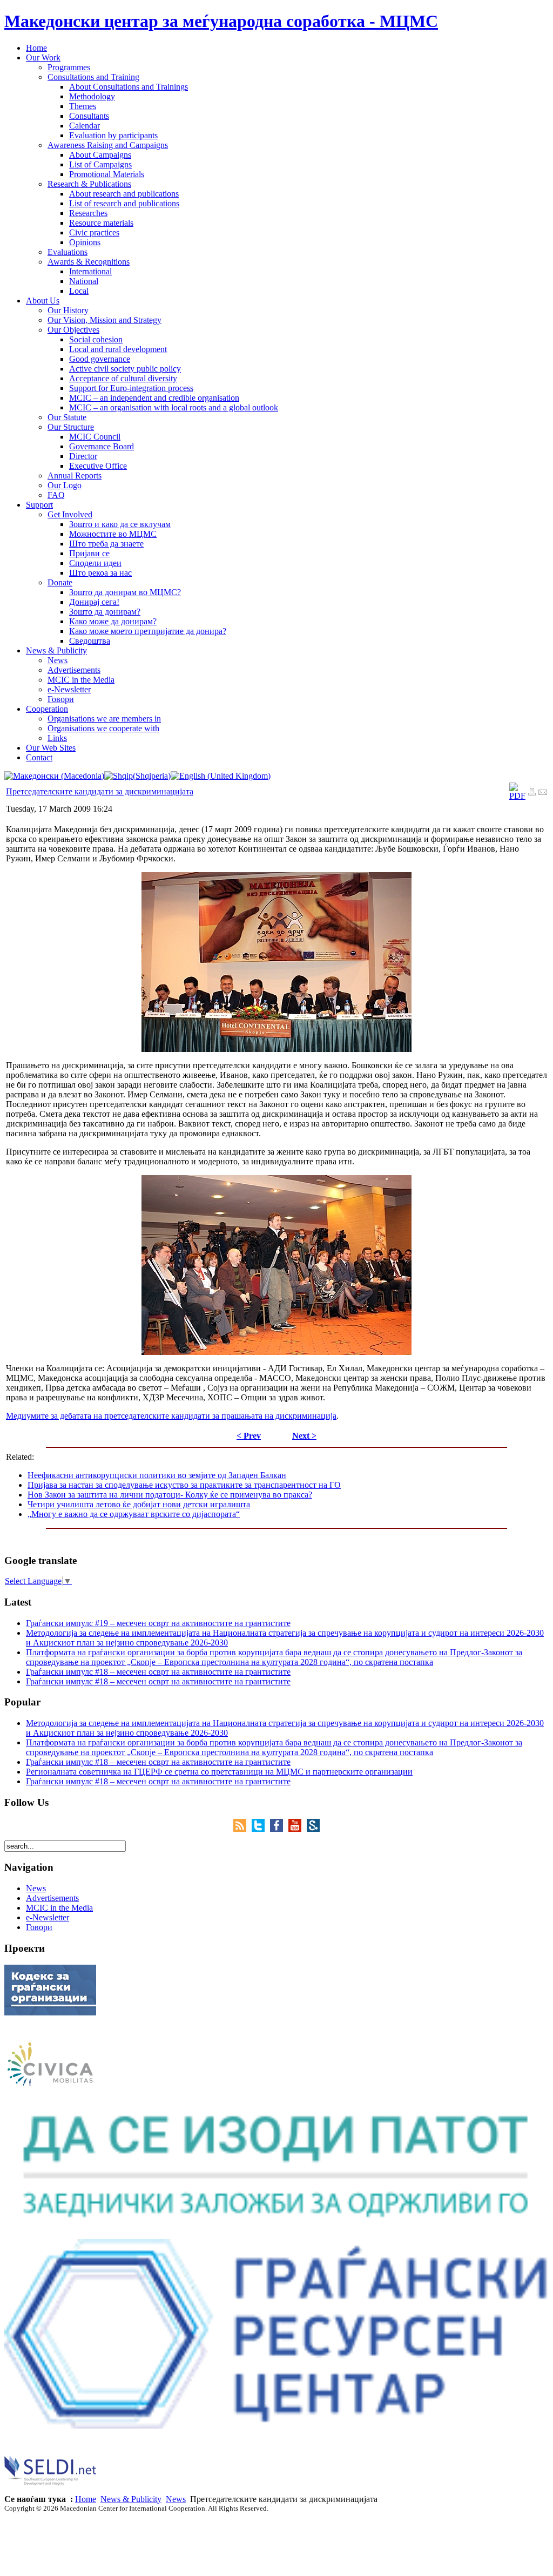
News (176, 2499)
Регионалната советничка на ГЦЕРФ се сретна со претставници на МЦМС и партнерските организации (219, 1772)
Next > (304, 1436)
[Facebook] (279, 1829)
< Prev (249, 1436)
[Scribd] (313, 1829)
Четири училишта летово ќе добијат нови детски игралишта (139, 1504)
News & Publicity (131, 2499)
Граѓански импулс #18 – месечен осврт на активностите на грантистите (158, 1672)
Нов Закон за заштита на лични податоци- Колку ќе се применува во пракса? (170, 1495)
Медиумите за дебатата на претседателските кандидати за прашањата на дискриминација (171, 1416)
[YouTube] (298, 1829)
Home (86, 2499)
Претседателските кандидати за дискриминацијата (100, 791)
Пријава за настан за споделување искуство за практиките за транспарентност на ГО (184, 1485)
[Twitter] (261, 1829)
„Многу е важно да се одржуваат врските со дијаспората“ (134, 1514)
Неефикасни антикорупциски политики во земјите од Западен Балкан (157, 1475)
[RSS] (242, 1829)
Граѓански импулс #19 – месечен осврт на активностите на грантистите (158, 1623)
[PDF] (517, 796)
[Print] (532, 793)
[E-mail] (543, 793)
